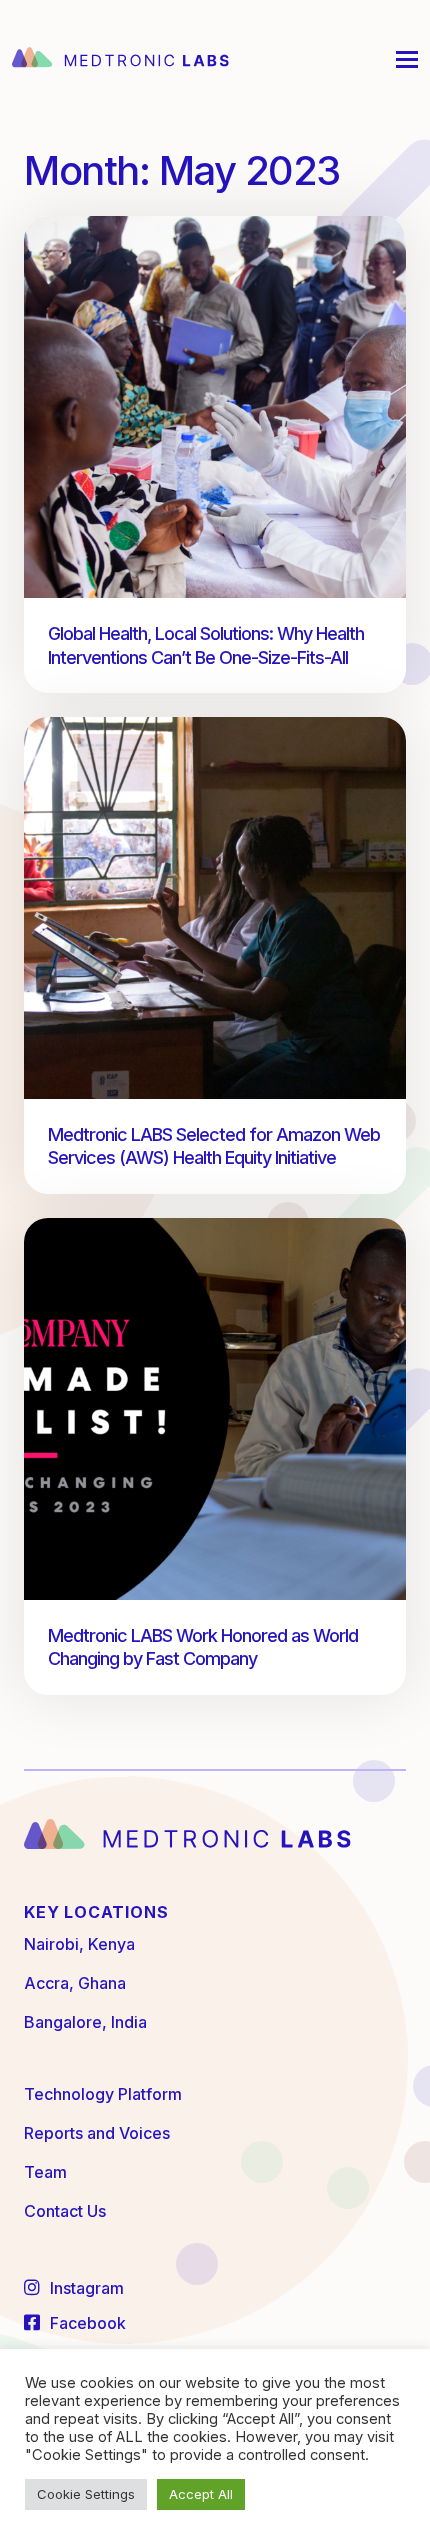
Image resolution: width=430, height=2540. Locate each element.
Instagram (85, 2288)
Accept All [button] (201, 2494)
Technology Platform (103, 2094)
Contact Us (65, 2211)
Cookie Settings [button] (86, 2494)
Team (45, 2172)
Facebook (86, 2323)
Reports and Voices (97, 2133)
